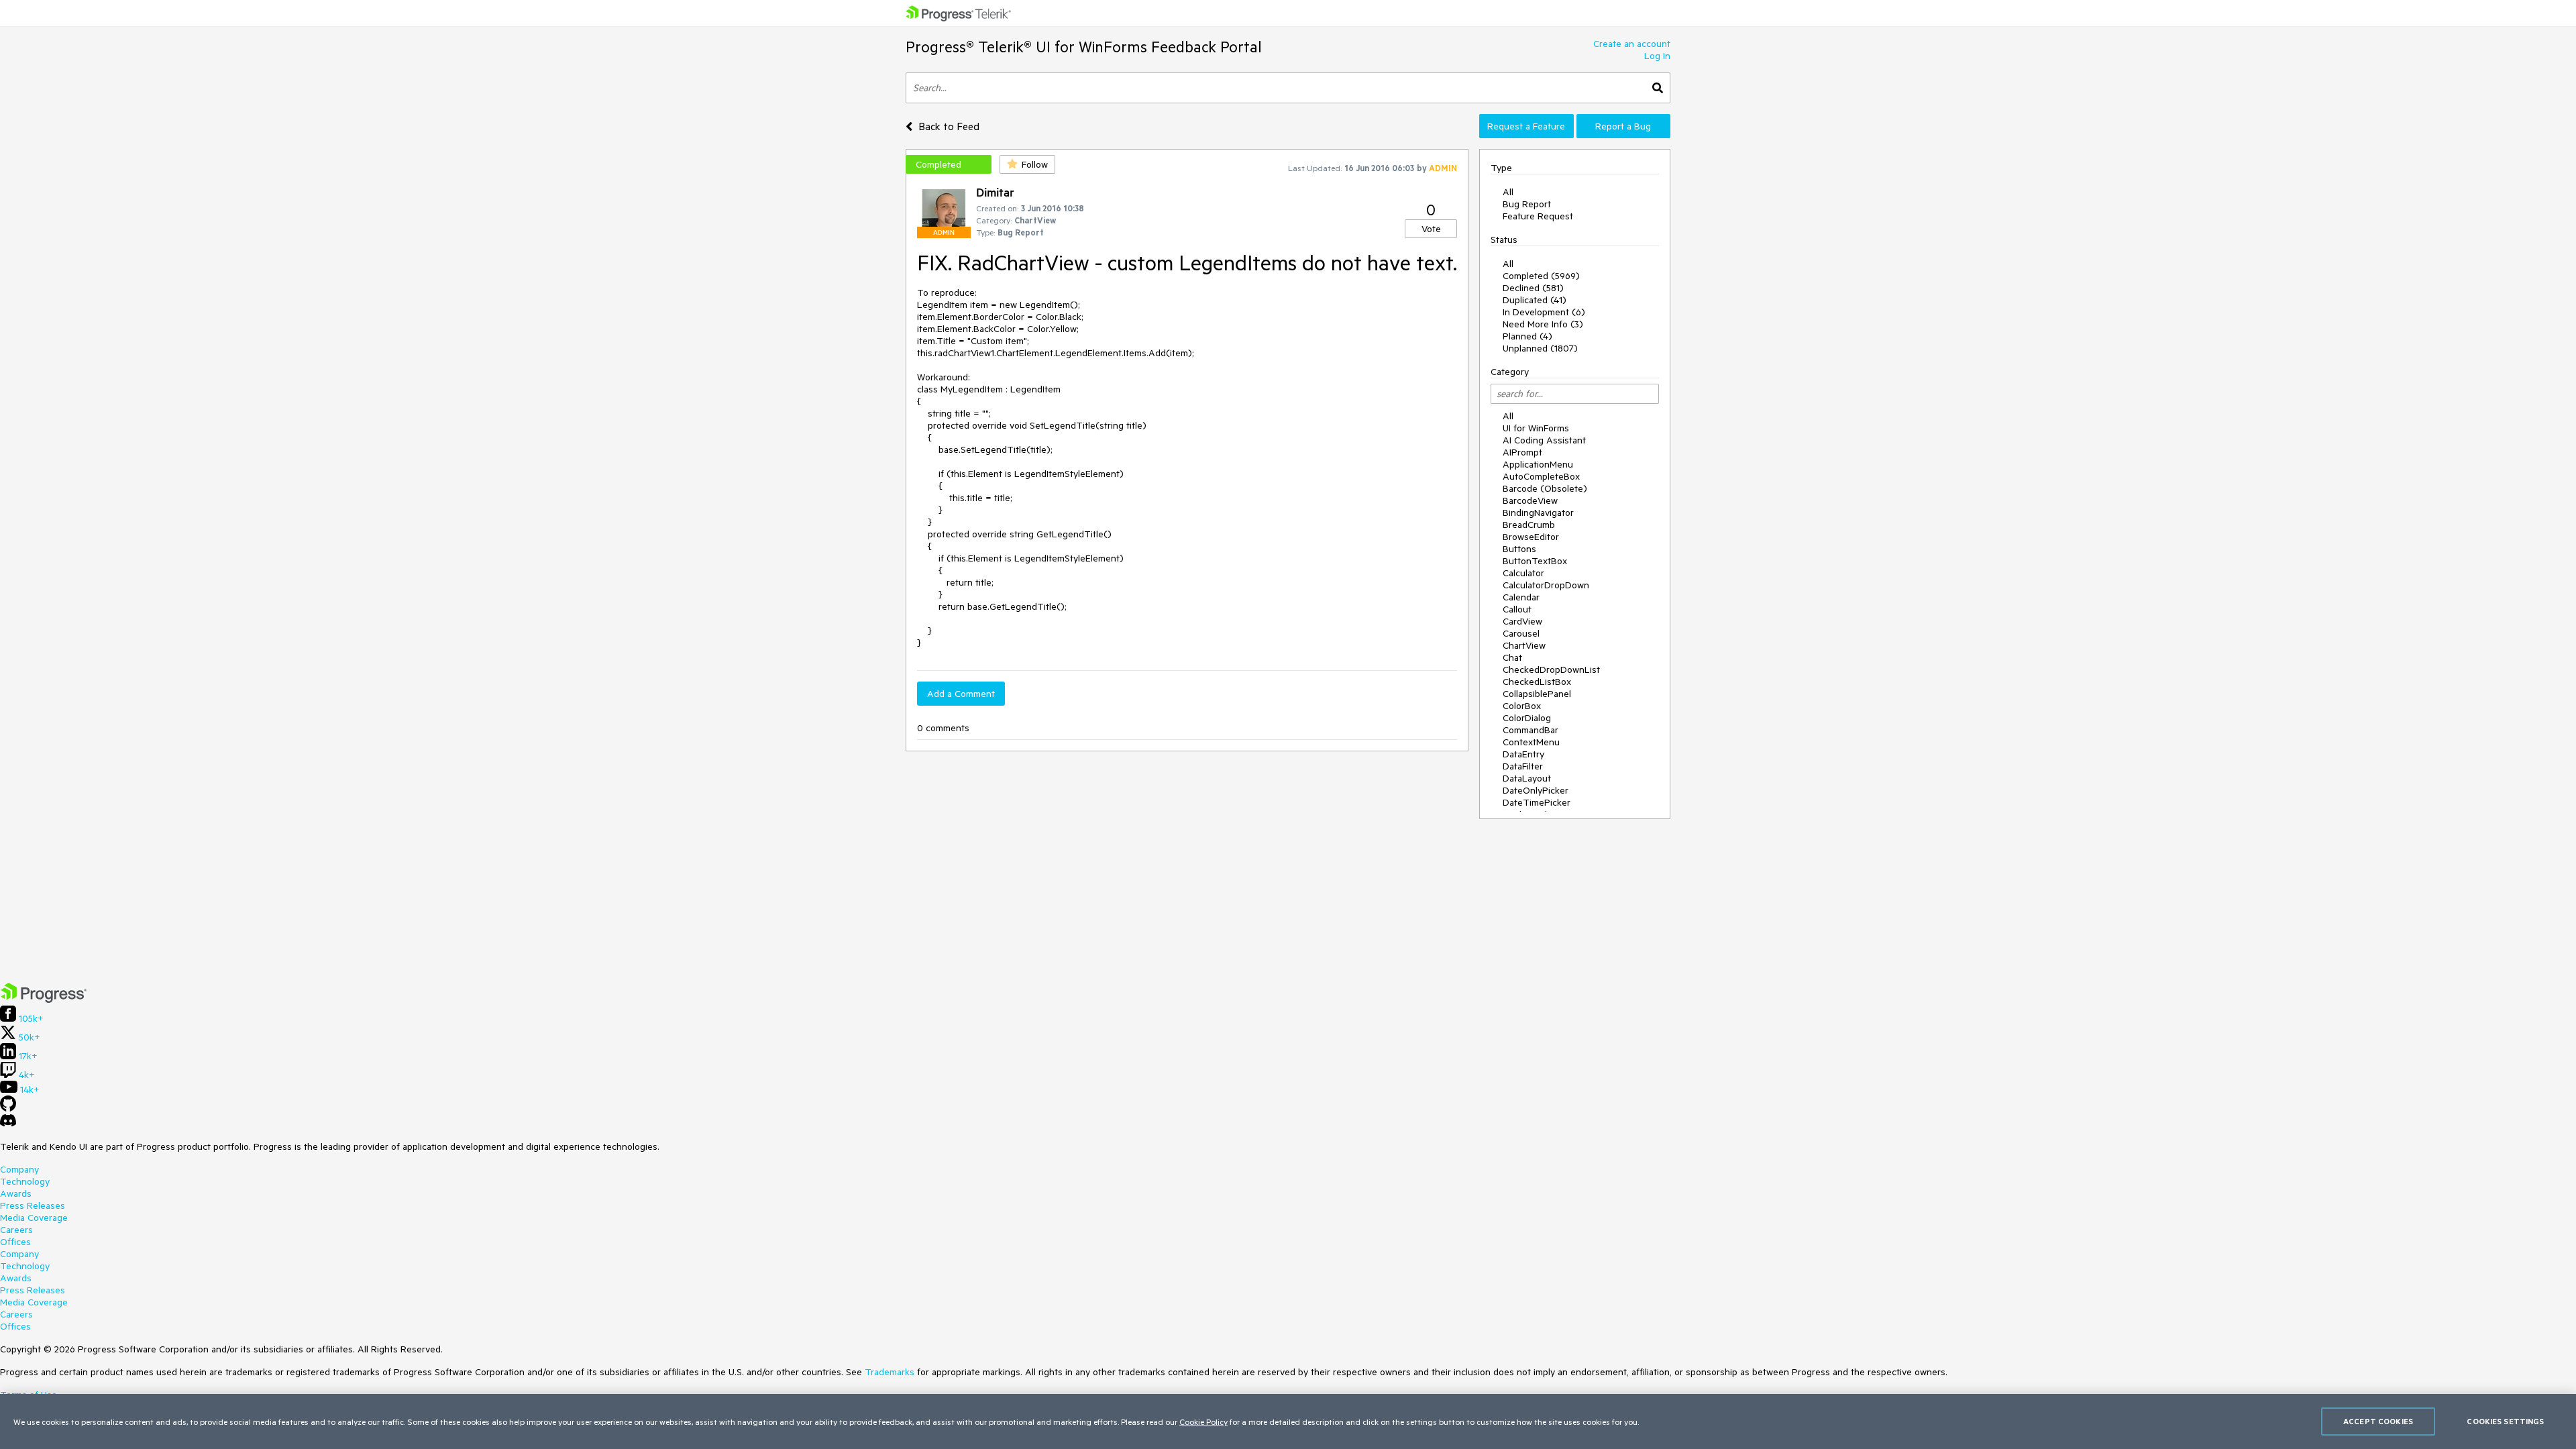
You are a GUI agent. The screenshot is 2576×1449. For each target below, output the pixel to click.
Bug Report (1527, 204)
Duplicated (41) (1535, 300)
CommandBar (1531, 730)
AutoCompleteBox (1541, 476)
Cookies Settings (2505, 1421)
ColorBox (1522, 706)
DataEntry (1523, 754)
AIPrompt (1522, 452)
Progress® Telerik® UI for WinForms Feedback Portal (1084, 47)
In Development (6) (1544, 312)
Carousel (1521, 633)
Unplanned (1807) (1540, 348)
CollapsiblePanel (1537, 694)
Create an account (1632, 44)
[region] (1288, 1421)
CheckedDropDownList (1551, 669)
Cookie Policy (1203, 1421)
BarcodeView (1530, 500)
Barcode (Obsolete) (1545, 488)
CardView (1522, 621)
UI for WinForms (1536, 428)
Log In (1657, 56)
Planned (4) (1527, 336)
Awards (16, 1193)
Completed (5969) (1541, 276)
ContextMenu (1531, 742)
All (1508, 192)
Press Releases (33, 1205)
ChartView (1524, 645)
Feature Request (1538, 216)
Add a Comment (961, 694)
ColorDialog (1527, 718)
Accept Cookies (2378, 1421)
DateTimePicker (1537, 802)
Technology (25, 1181)
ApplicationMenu (1538, 464)
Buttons (1519, 549)
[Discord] (8, 1124)
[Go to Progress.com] (44, 1000)
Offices (15, 1242)
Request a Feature (1526, 126)
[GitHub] (8, 1108)
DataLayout (1527, 778)
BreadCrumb (1529, 525)
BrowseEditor (1531, 537)
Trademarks (890, 1372)
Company (19, 1169)
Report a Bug (1623, 126)
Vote (1431, 229)
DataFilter (1523, 766)
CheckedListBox (1537, 682)
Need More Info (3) (1543, 324)
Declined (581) (1533, 288)
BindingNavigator (1538, 513)
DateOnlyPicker (1536, 790)
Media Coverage (34, 1218)
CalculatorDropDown (1546, 585)
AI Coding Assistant (1544, 440)
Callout (1517, 609)
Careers (16, 1230)
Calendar (1521, 597)
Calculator (1523, 573)
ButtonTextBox (1535, 561)
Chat (1512, 657)
